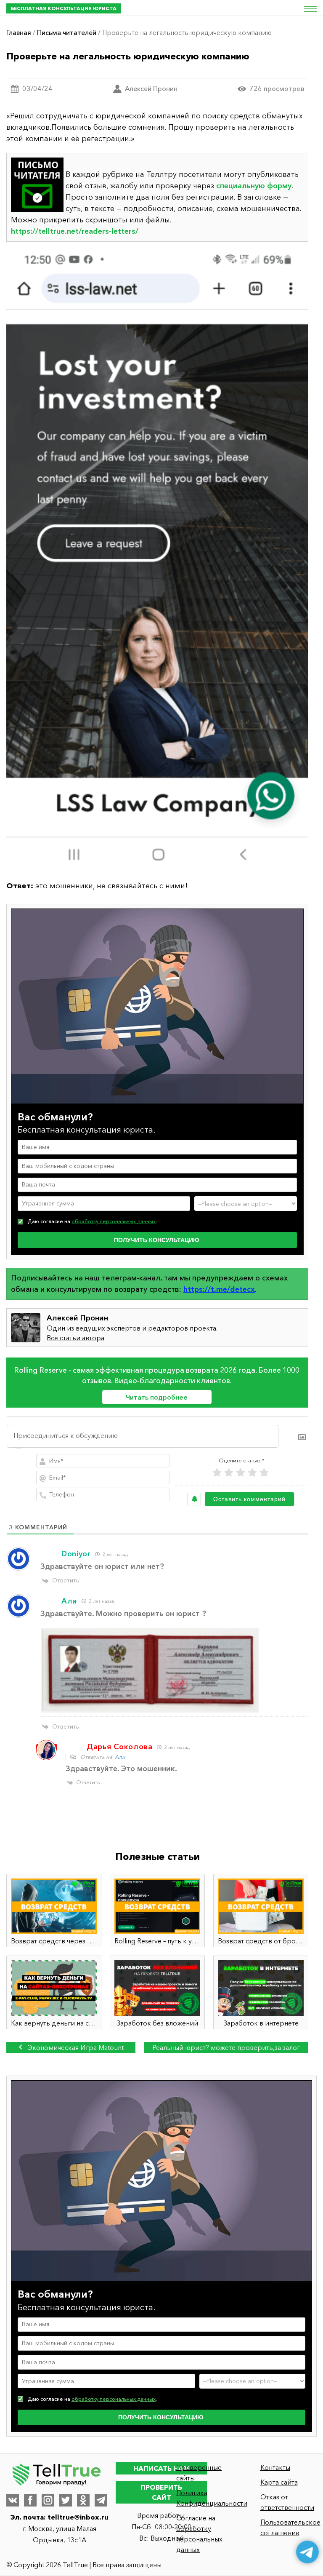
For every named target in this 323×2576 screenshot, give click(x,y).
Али (120, 1757)
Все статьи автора (75, 1338)
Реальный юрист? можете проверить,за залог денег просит (226, 2048)
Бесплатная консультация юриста (64, 8)
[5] (264, 1473)
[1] (217, 1473)
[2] (229, 1473)
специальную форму (254, 186)
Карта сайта (279, 2482)
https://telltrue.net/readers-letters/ (75, 231)
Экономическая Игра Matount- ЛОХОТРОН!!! (76, 2048)
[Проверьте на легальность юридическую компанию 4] (157, 561)
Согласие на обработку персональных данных (199, 2534)
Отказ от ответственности (287, 2502)
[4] (252, 1473)
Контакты (275, 2467)
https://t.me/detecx (219, 1289)
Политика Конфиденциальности (205, 2498)
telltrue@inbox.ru (78, 2517)
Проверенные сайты (199, 2473)
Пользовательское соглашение (289, 2527)
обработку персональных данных (114, 1221)
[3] (241, 1473)
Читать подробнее (157, 1397)
